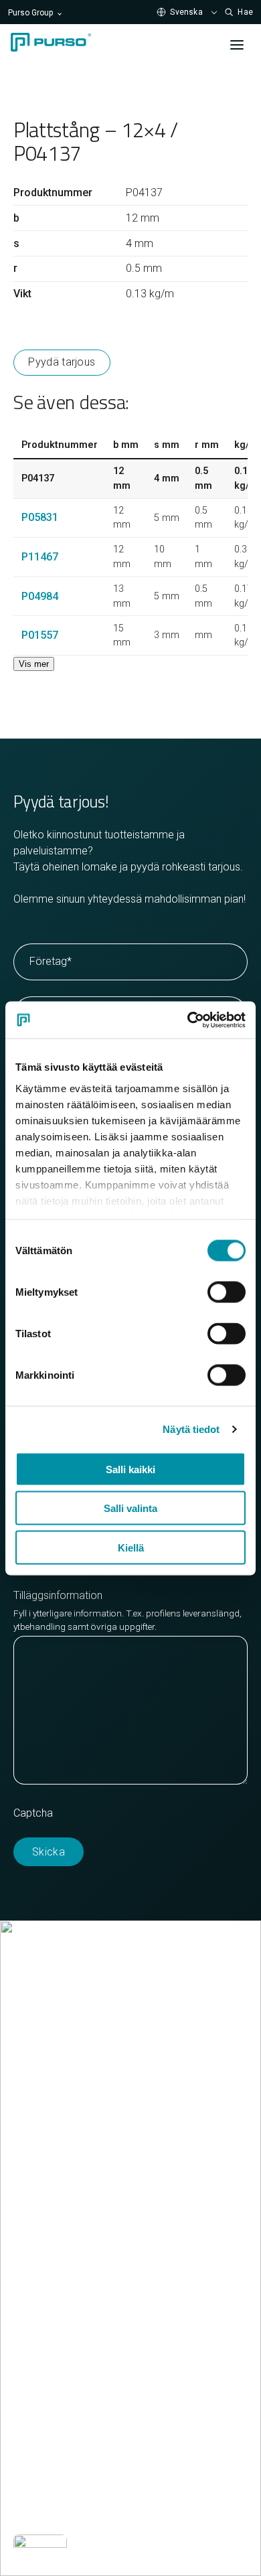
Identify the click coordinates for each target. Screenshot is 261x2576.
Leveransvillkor (48, 2168)
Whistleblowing (48, 2510)
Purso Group (30, 13)
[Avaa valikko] (237, 45)
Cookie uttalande (53, 2478)
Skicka (49, 1852)
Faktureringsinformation (69, 2152)
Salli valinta (130, 1508)
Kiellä (131, 1547)
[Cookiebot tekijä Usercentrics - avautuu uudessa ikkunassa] (188, 1020)
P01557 (40, 635)
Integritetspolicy (147, 2478)
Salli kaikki (130, 1469)
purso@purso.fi (50, 2120)
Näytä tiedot (191, 1429)
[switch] (227, 1292)
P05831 (40, 517)
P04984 (40, 596)
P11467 (40, 557)
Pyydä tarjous (62, 362)
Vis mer (34, 664)
